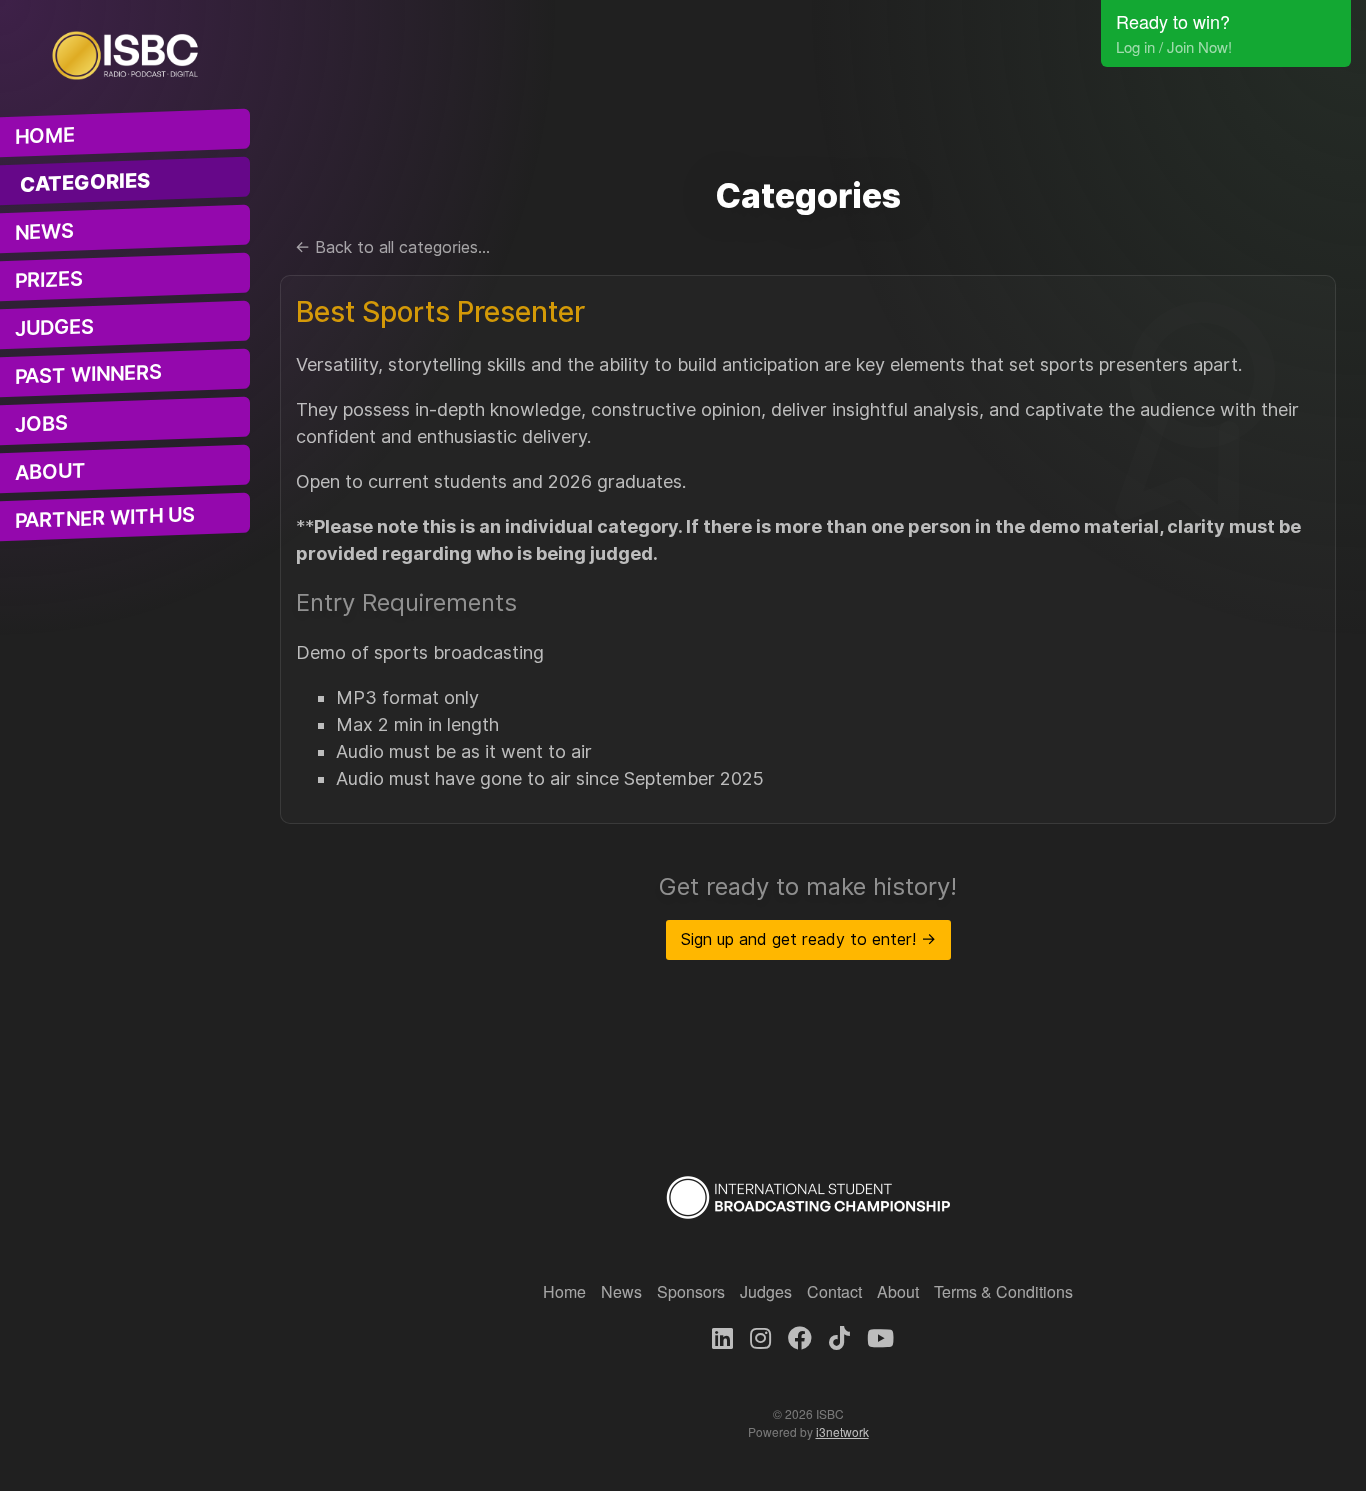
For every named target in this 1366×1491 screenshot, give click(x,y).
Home (45, 136)
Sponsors (691, 1291)
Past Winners (88, 374)
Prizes (49, 280)
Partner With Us (105, 518)
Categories (85, 182)
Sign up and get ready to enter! (808, 939)
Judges (54, 327)
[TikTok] (839, 1336)
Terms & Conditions (1003, 1291)
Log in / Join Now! (1174, 46)
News (44, 232)
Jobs (41, 424)
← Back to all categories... (392, 247)
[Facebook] (800, 1336)
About (50, 472)
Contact (834, 1291)
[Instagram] (760, 1336)
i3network (842, 1431)
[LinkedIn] (722, 1336)
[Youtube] (880, 1336)
